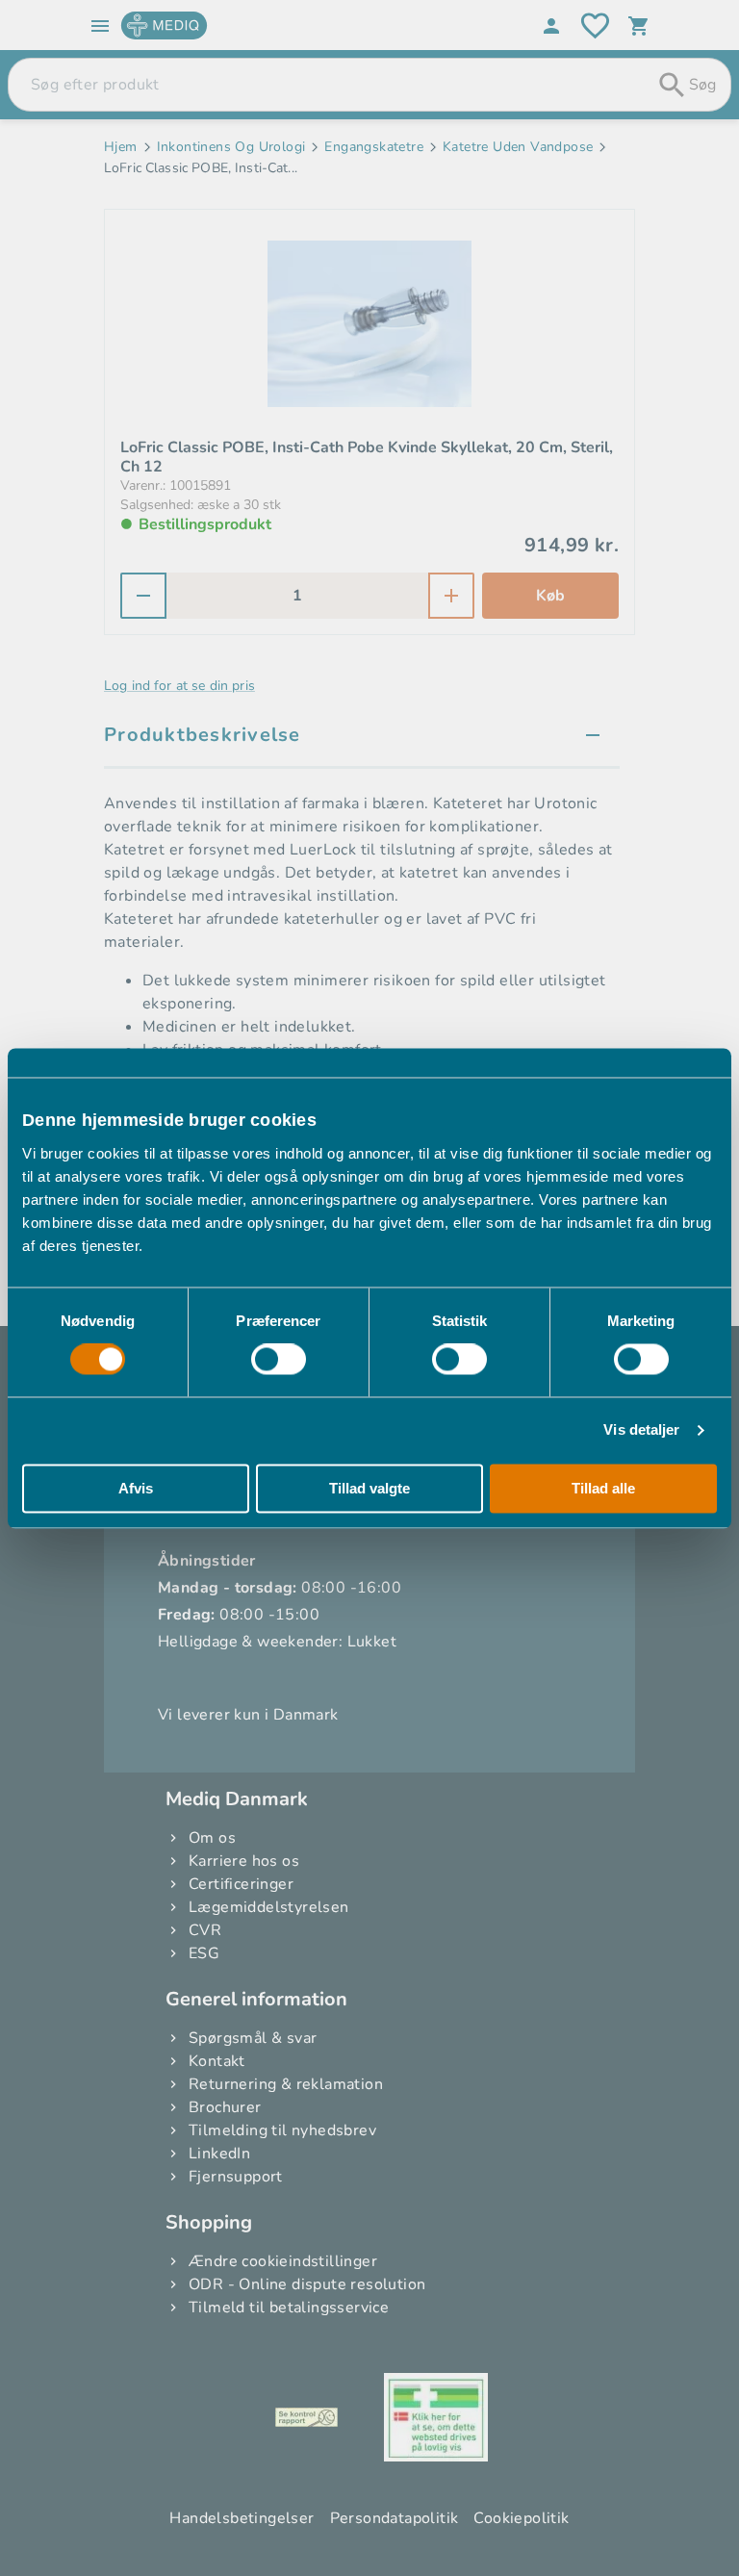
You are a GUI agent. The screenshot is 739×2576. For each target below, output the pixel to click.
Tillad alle (603, 1488)
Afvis (136, 1488)
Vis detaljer (641, 1430)
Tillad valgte (369, 1488)
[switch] (279, 1360)
